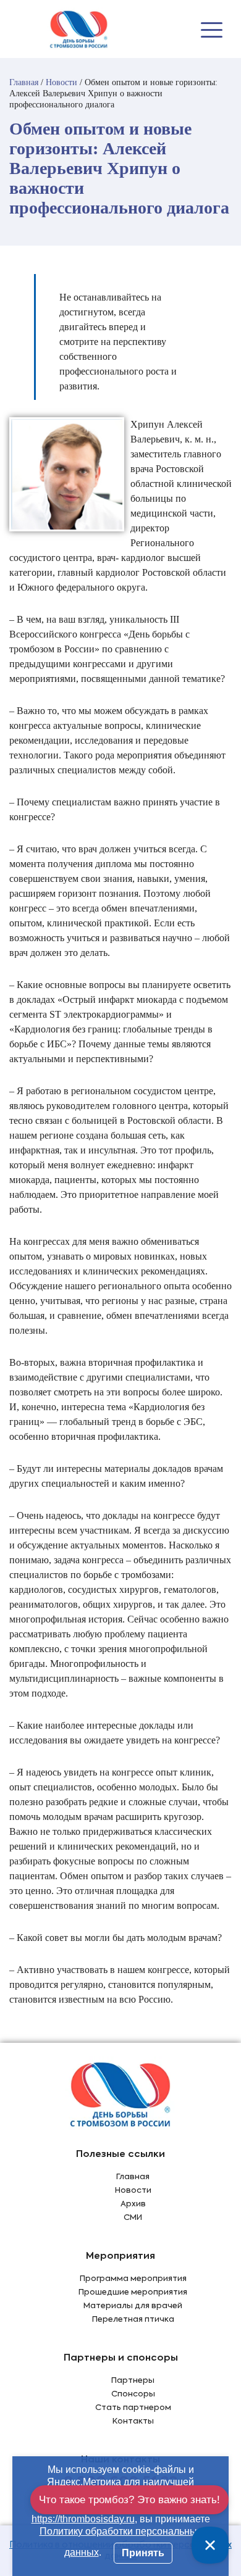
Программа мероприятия (133, 2279)
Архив (133, 2204)
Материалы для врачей (133, 2306)
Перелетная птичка (133, 2320)
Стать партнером (133, 2408)
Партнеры (133, 2381)
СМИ (133, 2218)
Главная (133, 2177)
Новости (133, 2191)
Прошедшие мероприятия (133, 2292)
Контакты (133, 2421)
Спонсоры (133, 2394)
